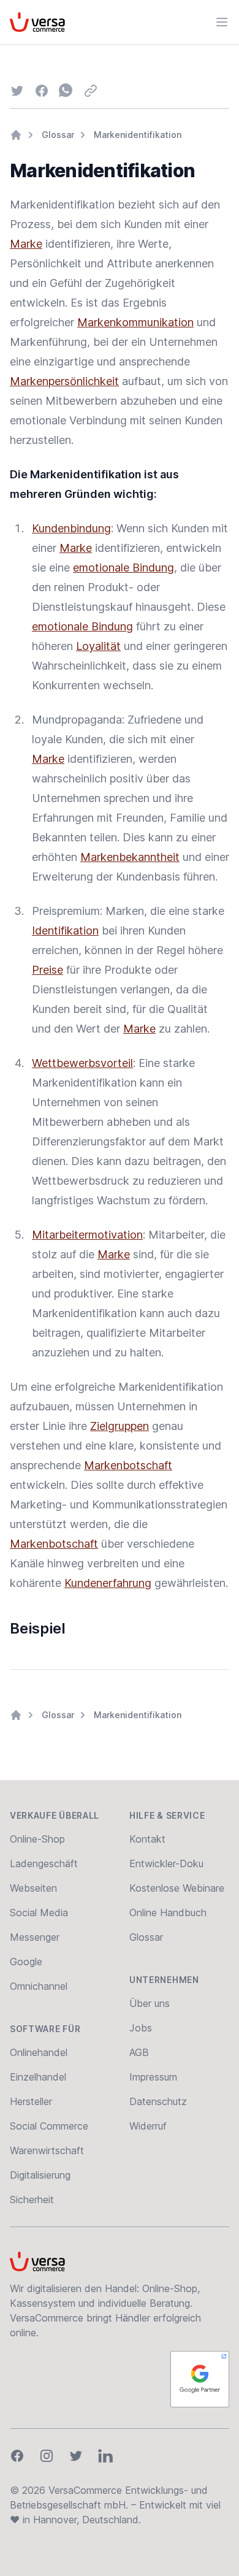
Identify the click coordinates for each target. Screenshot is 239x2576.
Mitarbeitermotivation (87, 1235)
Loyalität (98, 646)
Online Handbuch (168, 1913)
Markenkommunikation (135, 322)
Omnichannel (39, 1986)
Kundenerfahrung (108, 1583)
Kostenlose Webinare (177, 1888)
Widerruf (148, 2126)
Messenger (35, 1937)
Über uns (150, 2003)
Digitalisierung (40, 2175)
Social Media (39, 1913)
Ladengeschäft (44, 1863)
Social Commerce (49, 2126)
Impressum (153, 2077)
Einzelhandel (38, 2077)
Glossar (58, 135)
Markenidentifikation (138, 135)
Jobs (141, 2028)
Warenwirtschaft (47, 2150)
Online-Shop (37, 1839)
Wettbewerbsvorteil (82, 1063)
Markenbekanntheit (130, 857)
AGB (139, 2052)
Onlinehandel (39, 2052)
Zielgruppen (120, 1426)
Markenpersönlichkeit (64, 381)
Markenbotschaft (128, 1465)
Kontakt (147, 1839)
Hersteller (31, 2101)
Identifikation (65, 931)
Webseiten (33, 1888)
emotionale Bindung (123, 568)
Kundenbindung (71, 528)
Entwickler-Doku (166, 1863)
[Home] (16, 135)
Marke (26, 244)
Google (26, 1962)
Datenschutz (158, 2101)
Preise (47, 970)
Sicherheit (32, 2200)
